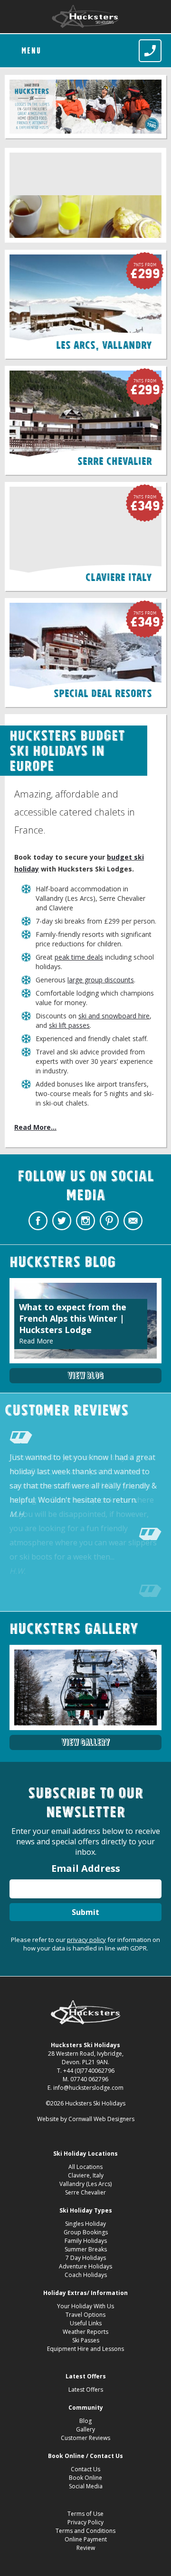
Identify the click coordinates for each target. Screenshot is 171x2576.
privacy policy (86, 1940)
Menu (31, 51)
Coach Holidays (86, 2275)
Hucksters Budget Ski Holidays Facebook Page (38, 1221)
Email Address (86, 1868)
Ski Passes (86, 2340)
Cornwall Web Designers (101, 2119)
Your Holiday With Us (85, 2306)
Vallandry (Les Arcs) (85, 2184)
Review (86, 2548)
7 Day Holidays (86, 2258)
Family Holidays (86, 2241)
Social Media (86, 2486)
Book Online (85, 2478)
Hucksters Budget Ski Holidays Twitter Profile (62, 1221)
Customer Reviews (85, 2438)
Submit (85, 1912)
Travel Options (85, 2315)
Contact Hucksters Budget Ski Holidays (133, 1221)
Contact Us (85, 2469)
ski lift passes (69, 1025)
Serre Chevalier (85, 2192)
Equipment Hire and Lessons (85, 2349)
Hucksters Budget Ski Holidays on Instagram (85, 1221)
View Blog (85, 1375)
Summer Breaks (86, 2249)
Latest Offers (86, 2390)
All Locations (85, 2167)
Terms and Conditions (85, 2531)
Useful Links (86, 2323)
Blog (85, 2421)
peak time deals (79, 957)
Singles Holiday (85, 2224)
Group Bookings (86, 2232)
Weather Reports (85, 2332)
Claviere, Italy (86, 2175)
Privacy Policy (85, 2522)
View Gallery (85, 1742)
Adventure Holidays (85, 2266)
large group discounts (101, 980)
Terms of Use (85, 2514)
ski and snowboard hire (114, 1016)
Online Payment (86, 2539)
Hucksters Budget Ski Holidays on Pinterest (109, 1221)
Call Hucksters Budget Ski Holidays (150, 51)
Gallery (85, 2429)
